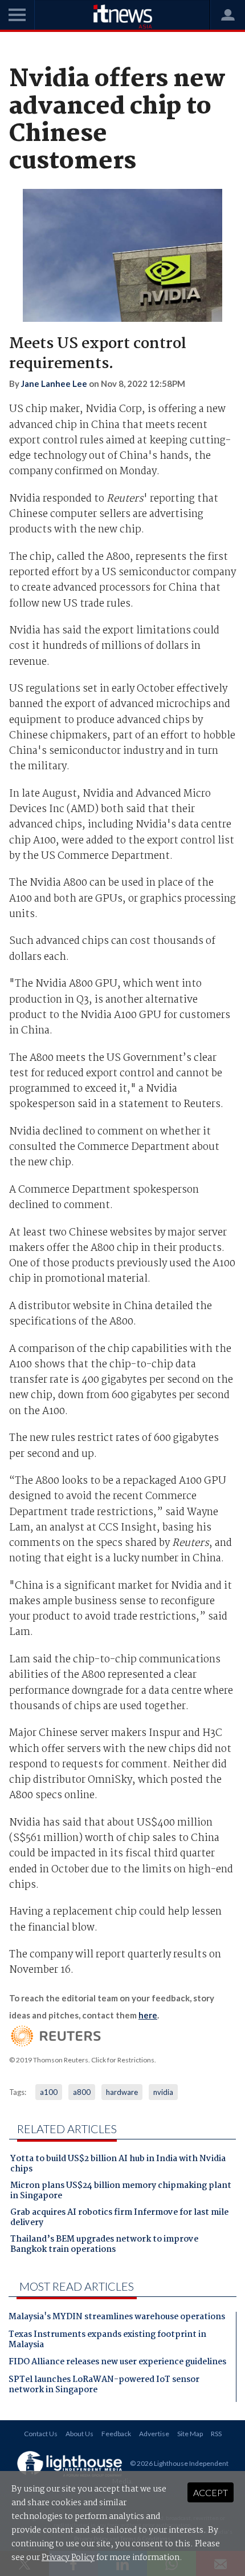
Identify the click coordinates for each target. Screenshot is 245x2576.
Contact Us (41, 2434)
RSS (216, 2434)
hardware (122, 2092)
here (148, 2015)
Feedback (116, 2434)
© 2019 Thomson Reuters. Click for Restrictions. (83, 2060)
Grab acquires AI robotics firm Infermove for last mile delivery (119, 2219)
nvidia (163, 2092)
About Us (79, 2434)
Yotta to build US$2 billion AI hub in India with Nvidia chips (118, 2165)
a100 (49, 2092)
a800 (82, 2092)
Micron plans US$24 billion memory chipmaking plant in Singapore (121, 2192)
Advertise (154, 2434)
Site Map (190, 2434)
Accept (211, 2492)
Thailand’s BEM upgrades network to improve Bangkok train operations (104, 2246)
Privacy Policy (68, 2558)
